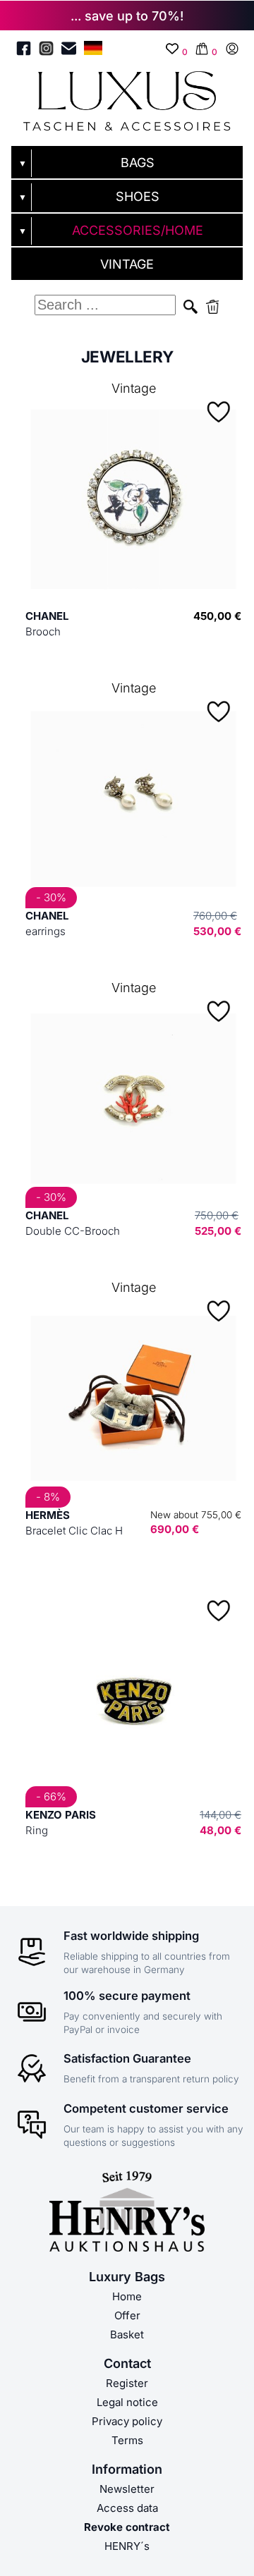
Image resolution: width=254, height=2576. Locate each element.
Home (127, 2296)
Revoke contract (127, 2527)
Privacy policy (127, 2421)
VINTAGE (127, 264)
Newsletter (127, 2489)
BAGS (138, 163)
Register (127, 2383)
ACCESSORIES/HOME (138, 230)
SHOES (138, 196)
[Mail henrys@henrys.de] (69, 51)
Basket (127, 2334)
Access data (127, 2508)
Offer (127, 2315)
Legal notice (127, 2402)
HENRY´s (127, 2546)
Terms (127, 2440)
